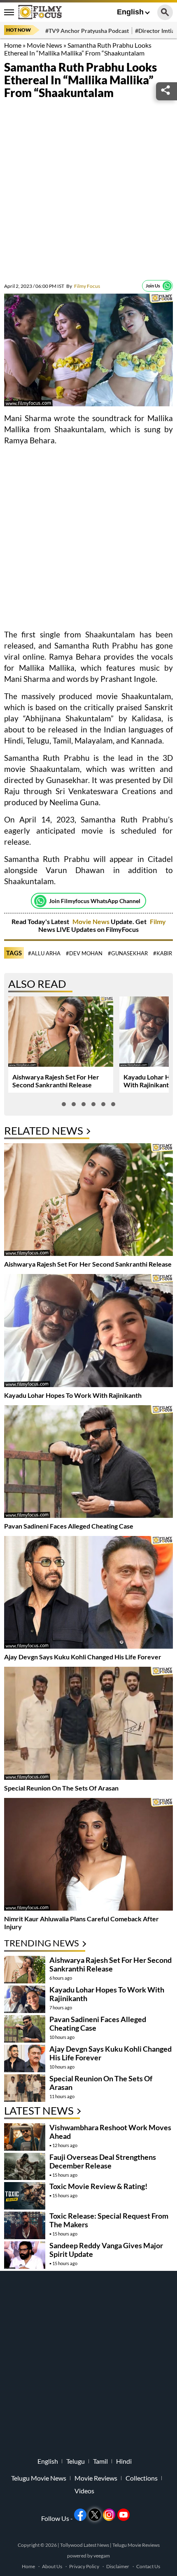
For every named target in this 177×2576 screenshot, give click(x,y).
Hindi (124, 2461)
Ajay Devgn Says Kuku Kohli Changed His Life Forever (83, 1657)
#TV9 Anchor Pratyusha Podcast (87, 31)
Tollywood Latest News (85, 2545)
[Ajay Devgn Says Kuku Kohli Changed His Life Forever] (88, 1593)
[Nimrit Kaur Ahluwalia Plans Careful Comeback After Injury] (88, 1855)
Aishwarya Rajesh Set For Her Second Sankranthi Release (56, 1081)
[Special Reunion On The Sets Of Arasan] (88, 1724)
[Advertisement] (88, 192)
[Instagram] (109, 2515)
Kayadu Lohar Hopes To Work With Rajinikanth (73, 1395)
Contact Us (148, 2566)
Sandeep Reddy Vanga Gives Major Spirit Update (106, 2250)
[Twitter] (95, 2515)
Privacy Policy (84, 2566)
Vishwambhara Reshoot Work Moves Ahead (110, 2132)
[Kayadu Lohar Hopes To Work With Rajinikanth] (88, 1331)
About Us (52, 2566)
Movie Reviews (96, 2478)
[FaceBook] (80, 2515)
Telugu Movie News (39, 2478)
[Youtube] (123, 2515)
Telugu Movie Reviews (136, 2545)
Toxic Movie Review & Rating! (98, 2186)
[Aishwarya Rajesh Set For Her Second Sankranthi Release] (88, 1201)
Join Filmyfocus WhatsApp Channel (95, 901)
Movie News (44, 45)
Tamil (100, 2461)
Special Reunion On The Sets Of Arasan (61, 1788)
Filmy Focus (83, 286)
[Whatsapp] (167, 286)
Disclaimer (118, 2566)
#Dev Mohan (84, 953)
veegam (102, 2556)
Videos (84, 2491)
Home (13, 45)
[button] (64, 1104)
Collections (142, 2478)
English (130, 12)
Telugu (76, 2461)
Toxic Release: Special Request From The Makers (109, 2220)
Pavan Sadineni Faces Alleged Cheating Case (69, 1526)
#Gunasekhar (128, 953)
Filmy (158, 921)
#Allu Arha (44, 953)
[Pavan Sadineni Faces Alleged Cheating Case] (88, 1463)
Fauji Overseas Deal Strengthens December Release (103, 2161)
